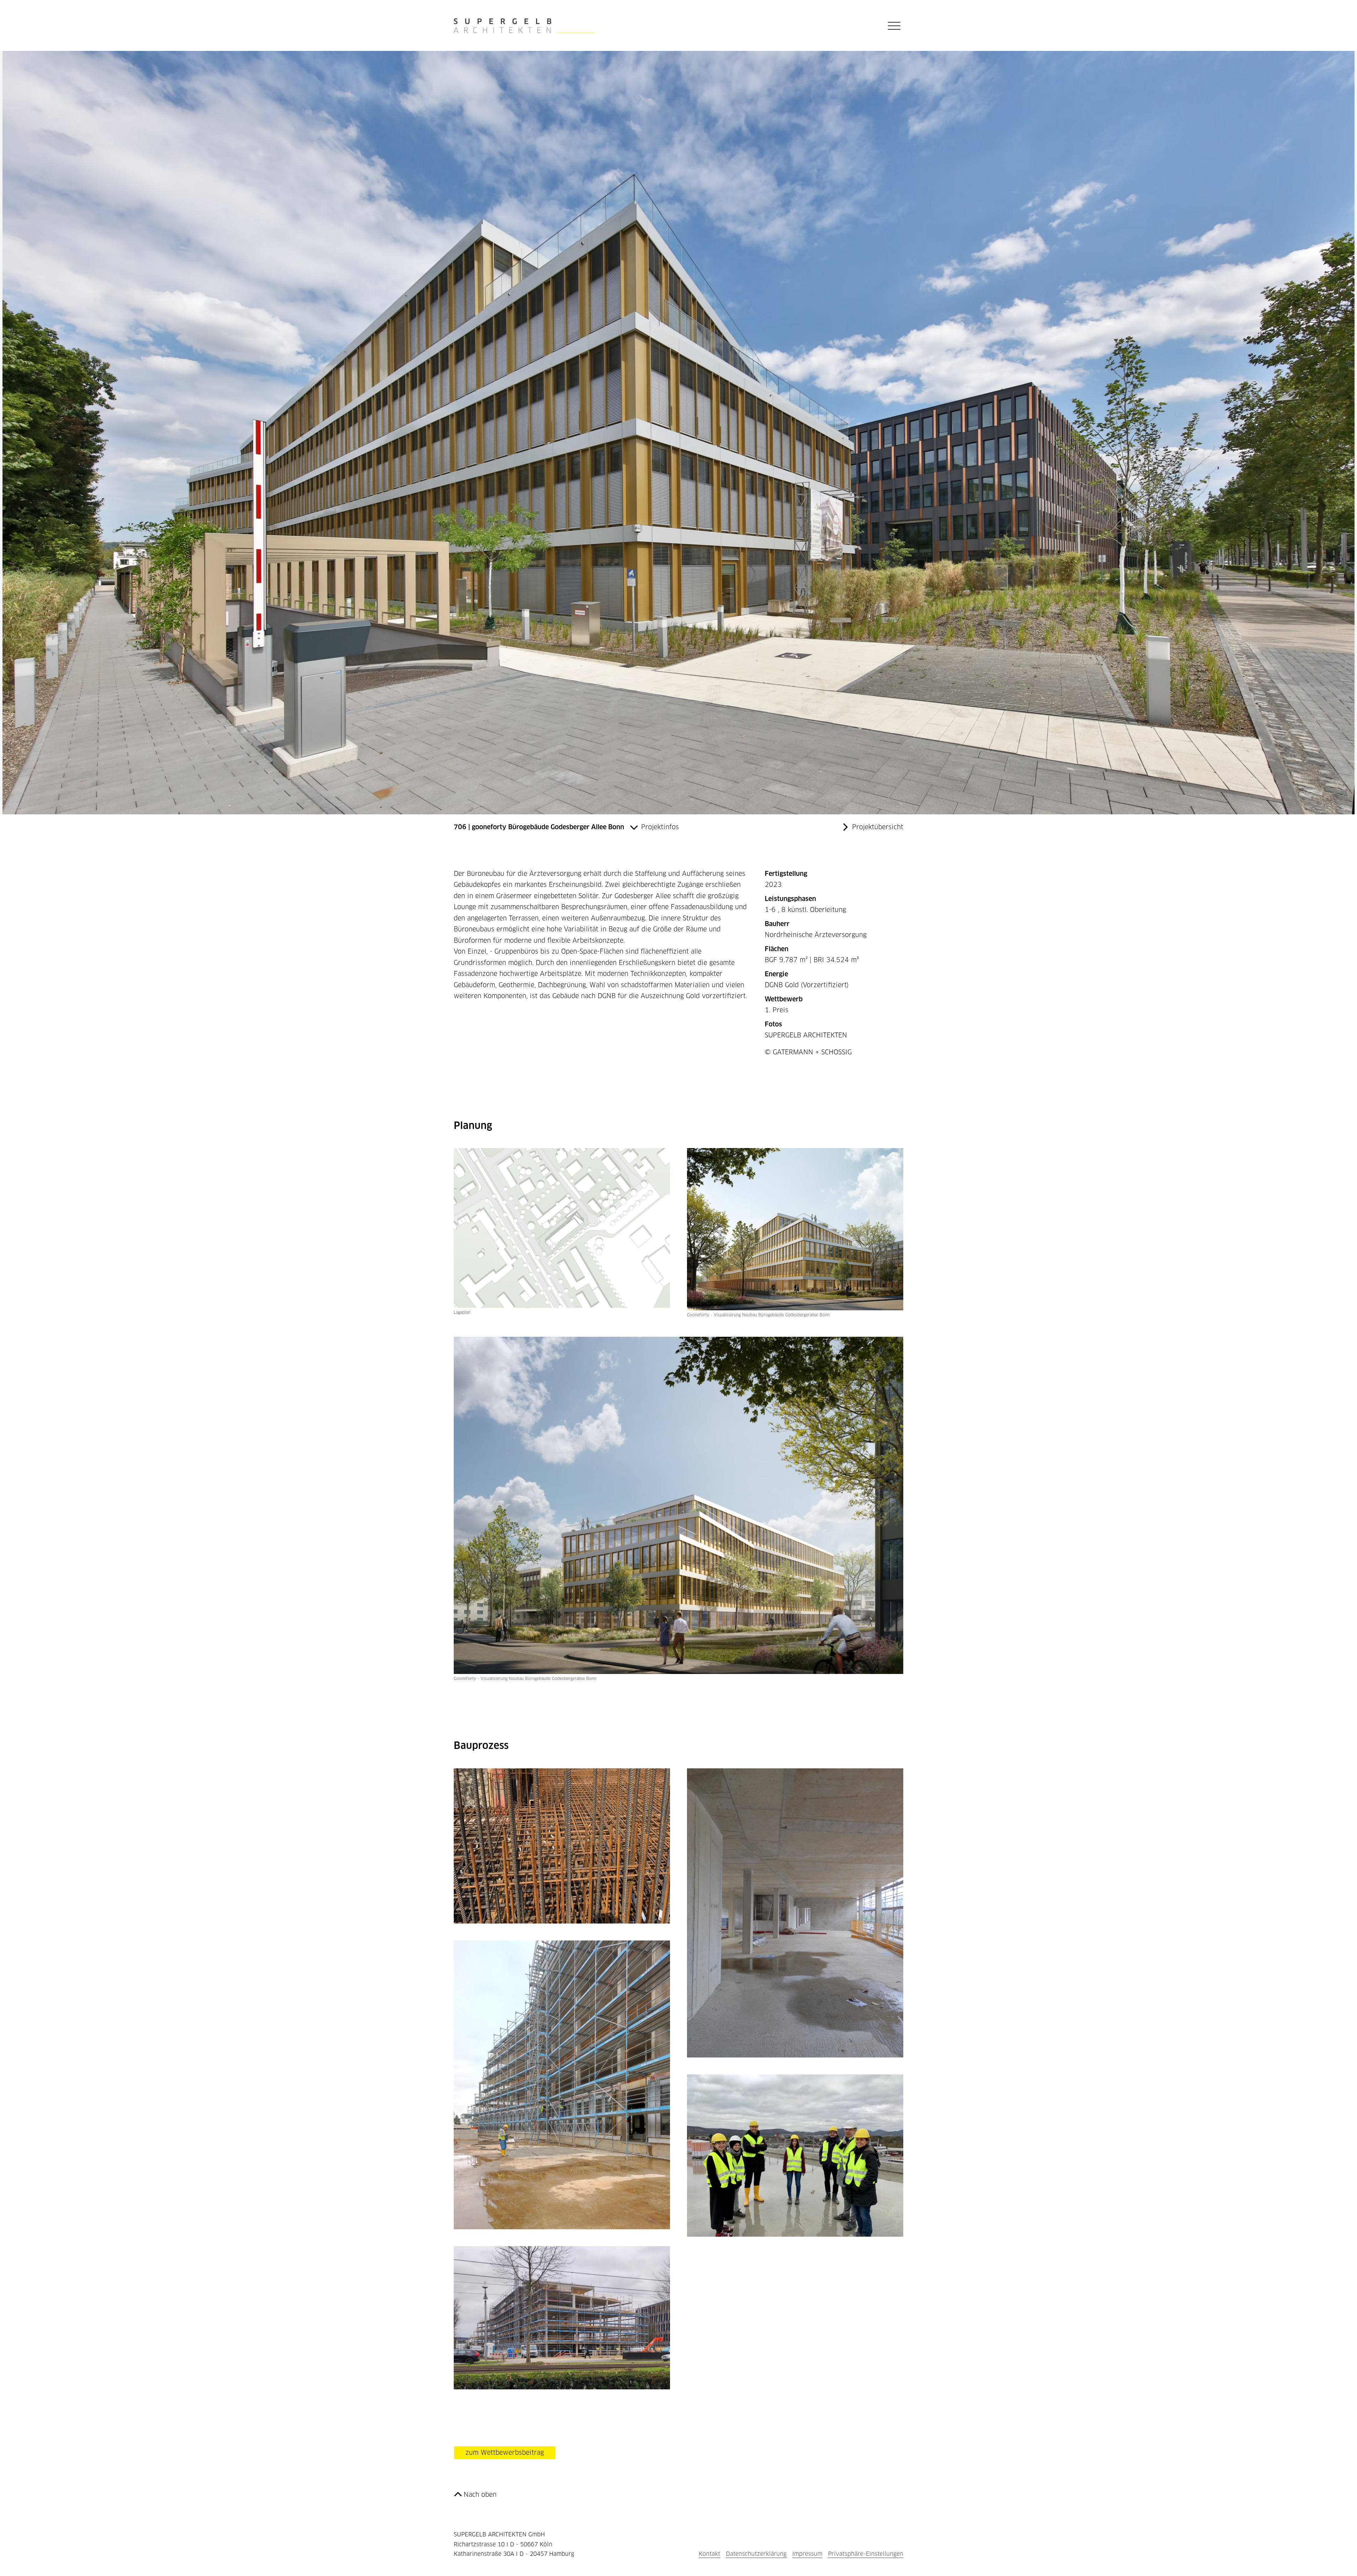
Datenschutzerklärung (756, 2554)
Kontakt (709, 2554)
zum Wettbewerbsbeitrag (505, 2452)
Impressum (807, 2554)
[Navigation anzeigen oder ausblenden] (894, 26)
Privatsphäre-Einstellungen (866, 2554)
